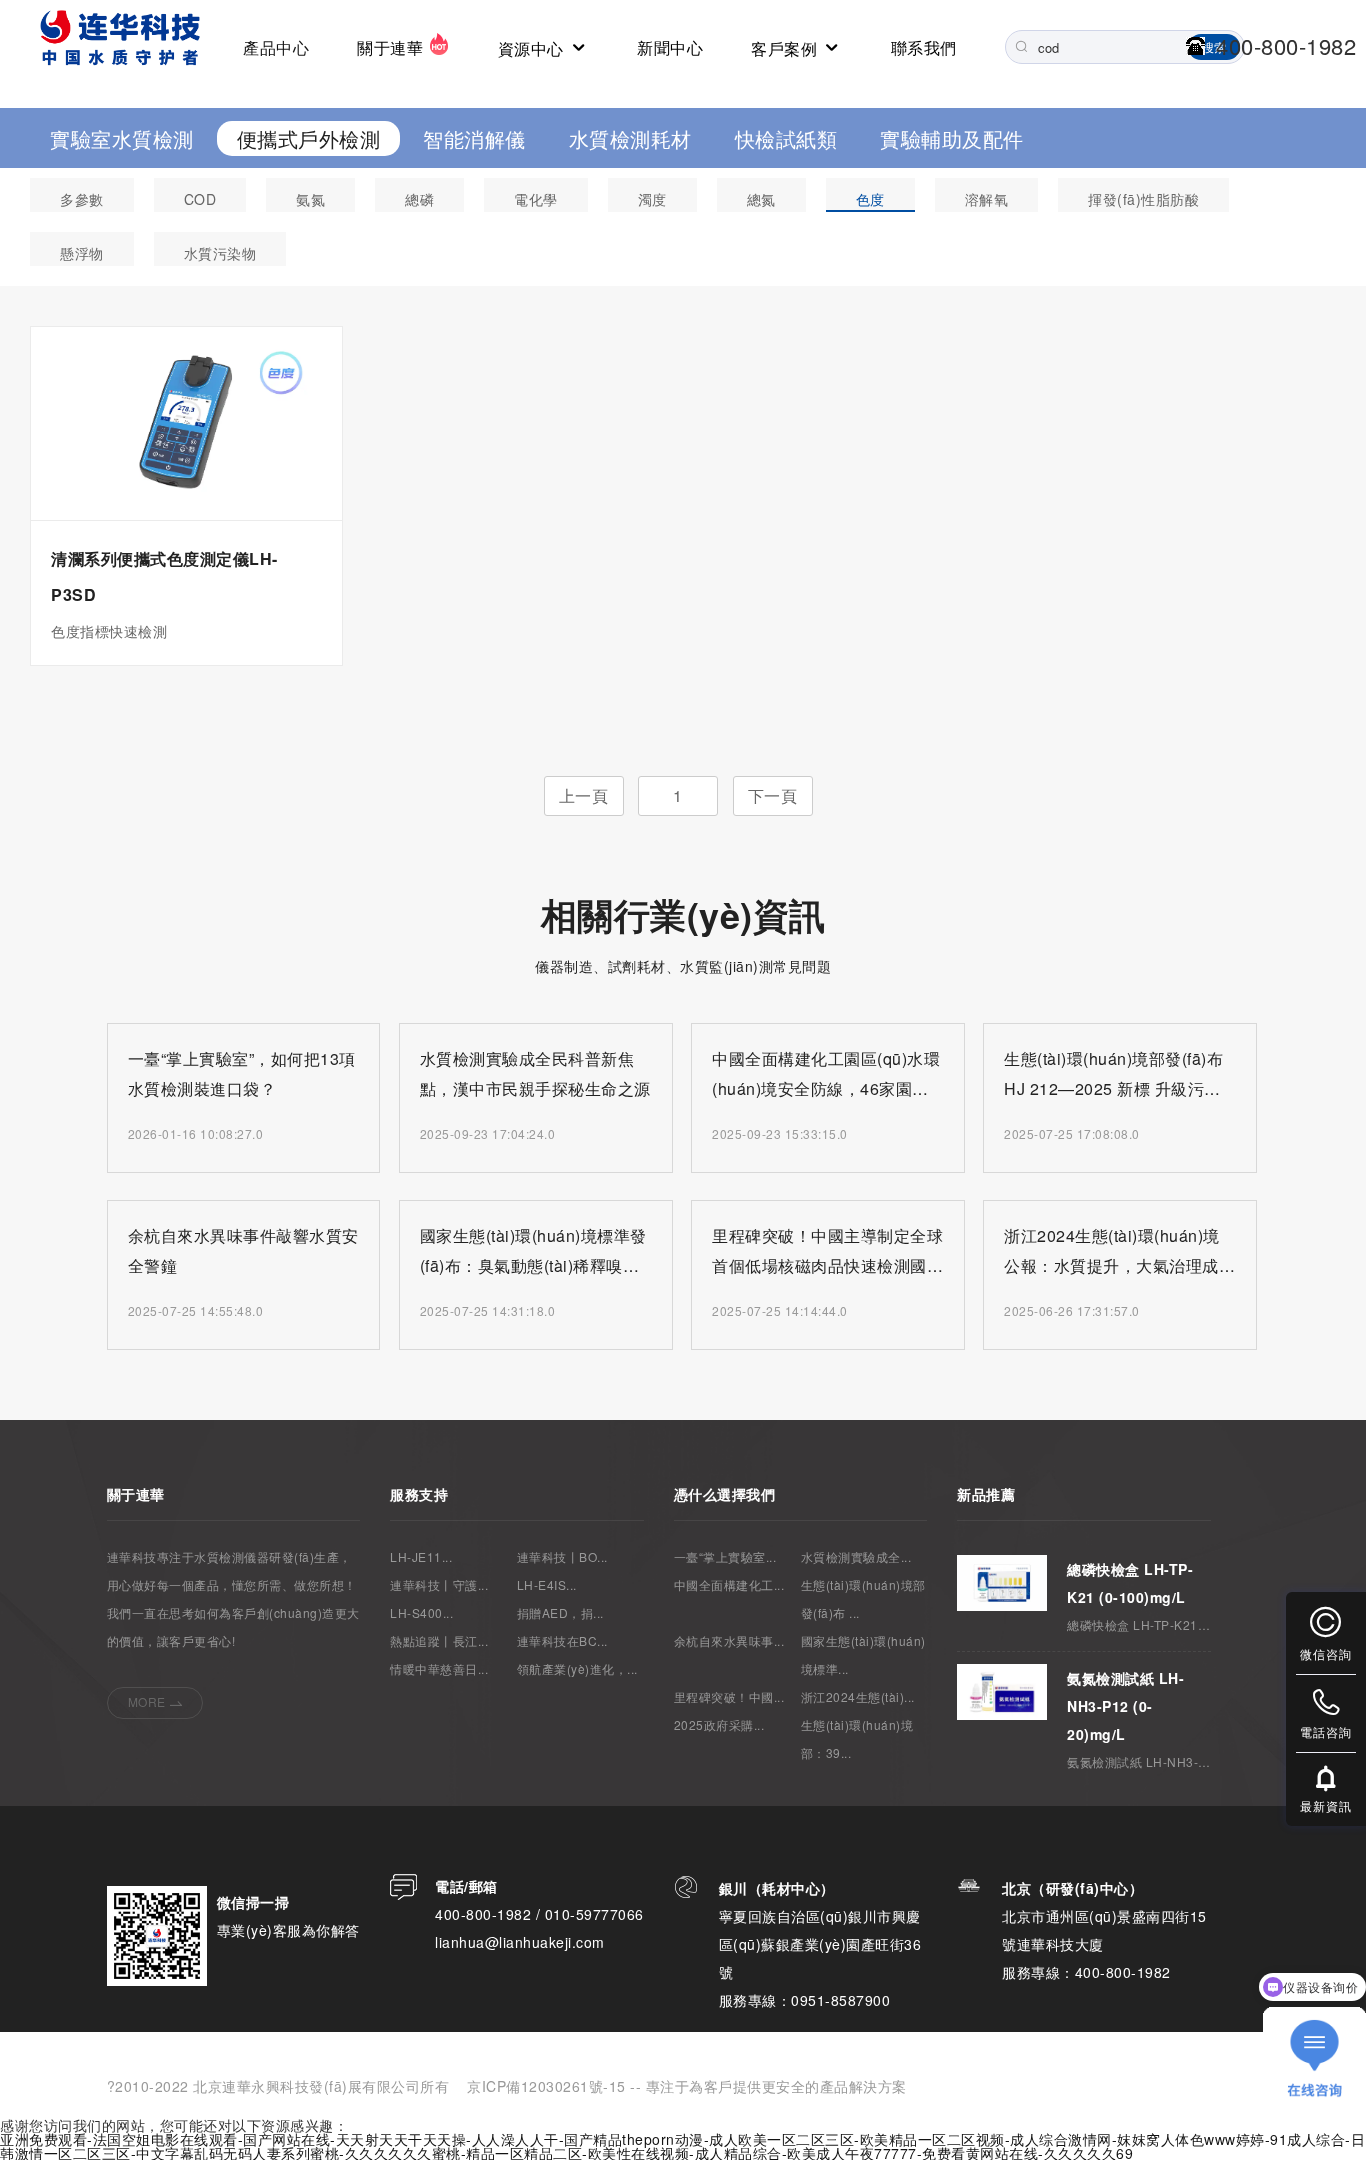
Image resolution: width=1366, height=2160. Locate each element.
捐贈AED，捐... (560, 1612)
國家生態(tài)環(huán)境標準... (863, 1654)
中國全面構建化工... (729, 1584)
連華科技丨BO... (562, 1556)
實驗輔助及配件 (952, 138)
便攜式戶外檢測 (309, 138)
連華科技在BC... (562, 1640)
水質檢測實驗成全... (856, 1556)
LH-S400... (421, 1612)
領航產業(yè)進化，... (577, 1668)
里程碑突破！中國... (729, 1696)
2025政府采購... (719, 1724)
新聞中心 (670, 47)
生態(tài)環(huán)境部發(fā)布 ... (863, 1598)
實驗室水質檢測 (122, 138)
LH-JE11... (421, 1556)
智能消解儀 (474, 138)
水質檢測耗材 (630, 138)
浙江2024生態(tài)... (858, 1696)
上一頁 (584, 795)
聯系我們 (924, 47)
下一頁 (773, 795)
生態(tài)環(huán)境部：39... (857, 1738)
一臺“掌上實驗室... (725, 1556)
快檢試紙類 (786, 138)
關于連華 (392, 47)
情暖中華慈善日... (439, 1668)
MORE (147, 1701)
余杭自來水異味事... (729, 1640)
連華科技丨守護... (439, 1584)
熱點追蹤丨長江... (439, 1640)
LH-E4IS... (547, 1584)
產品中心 (276, 47)
